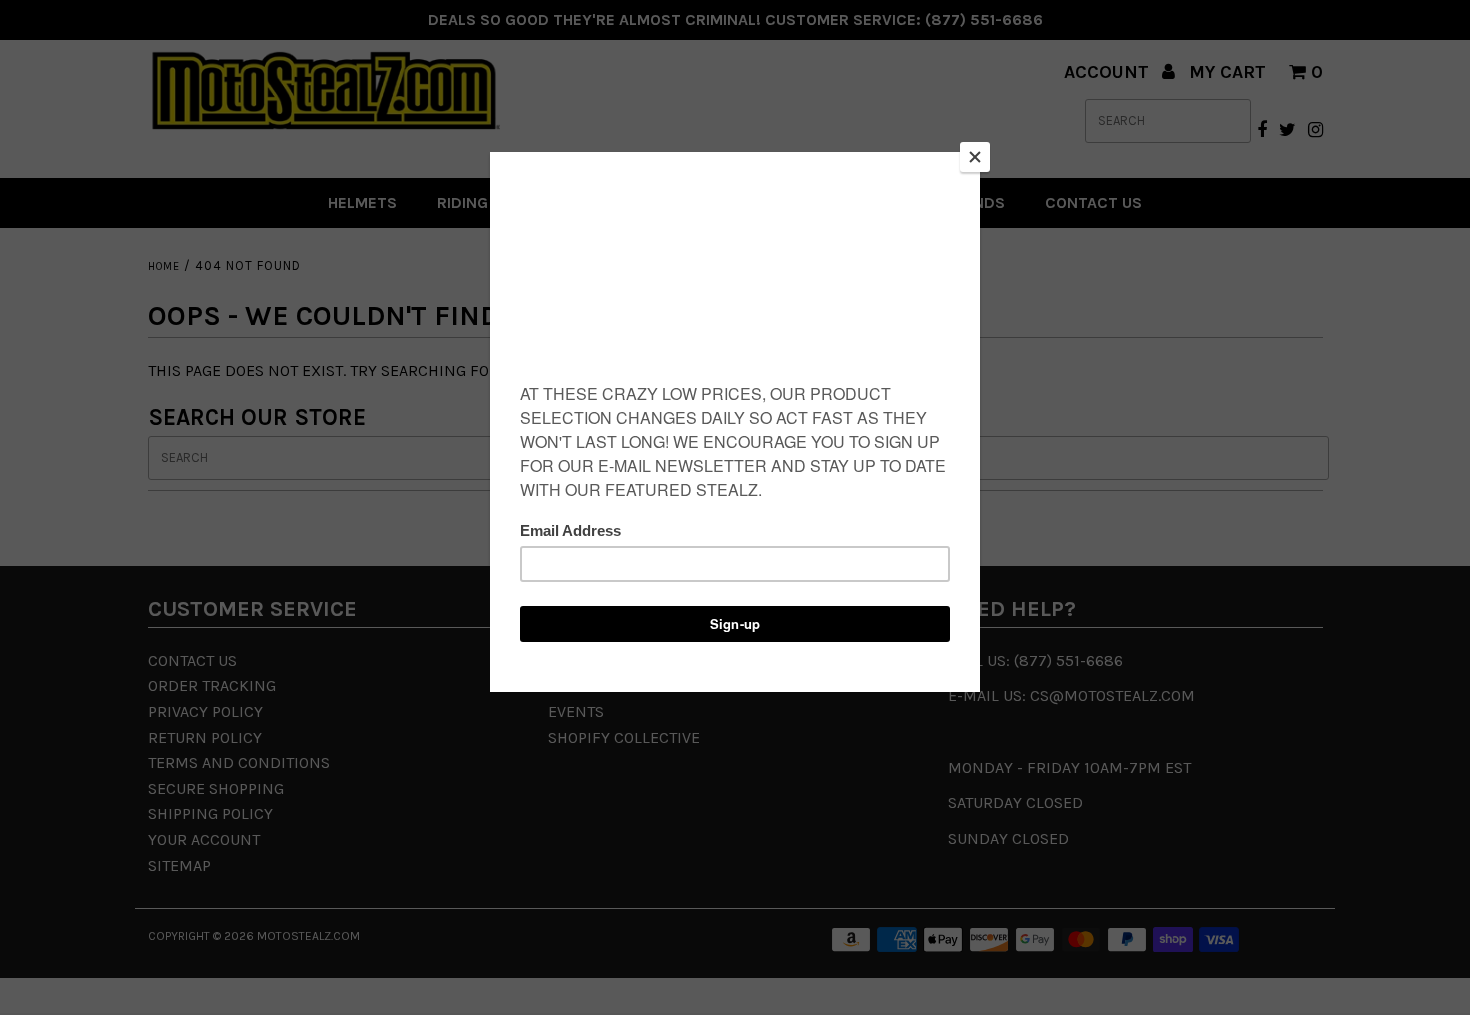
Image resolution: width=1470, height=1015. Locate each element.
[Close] (975, 157)
